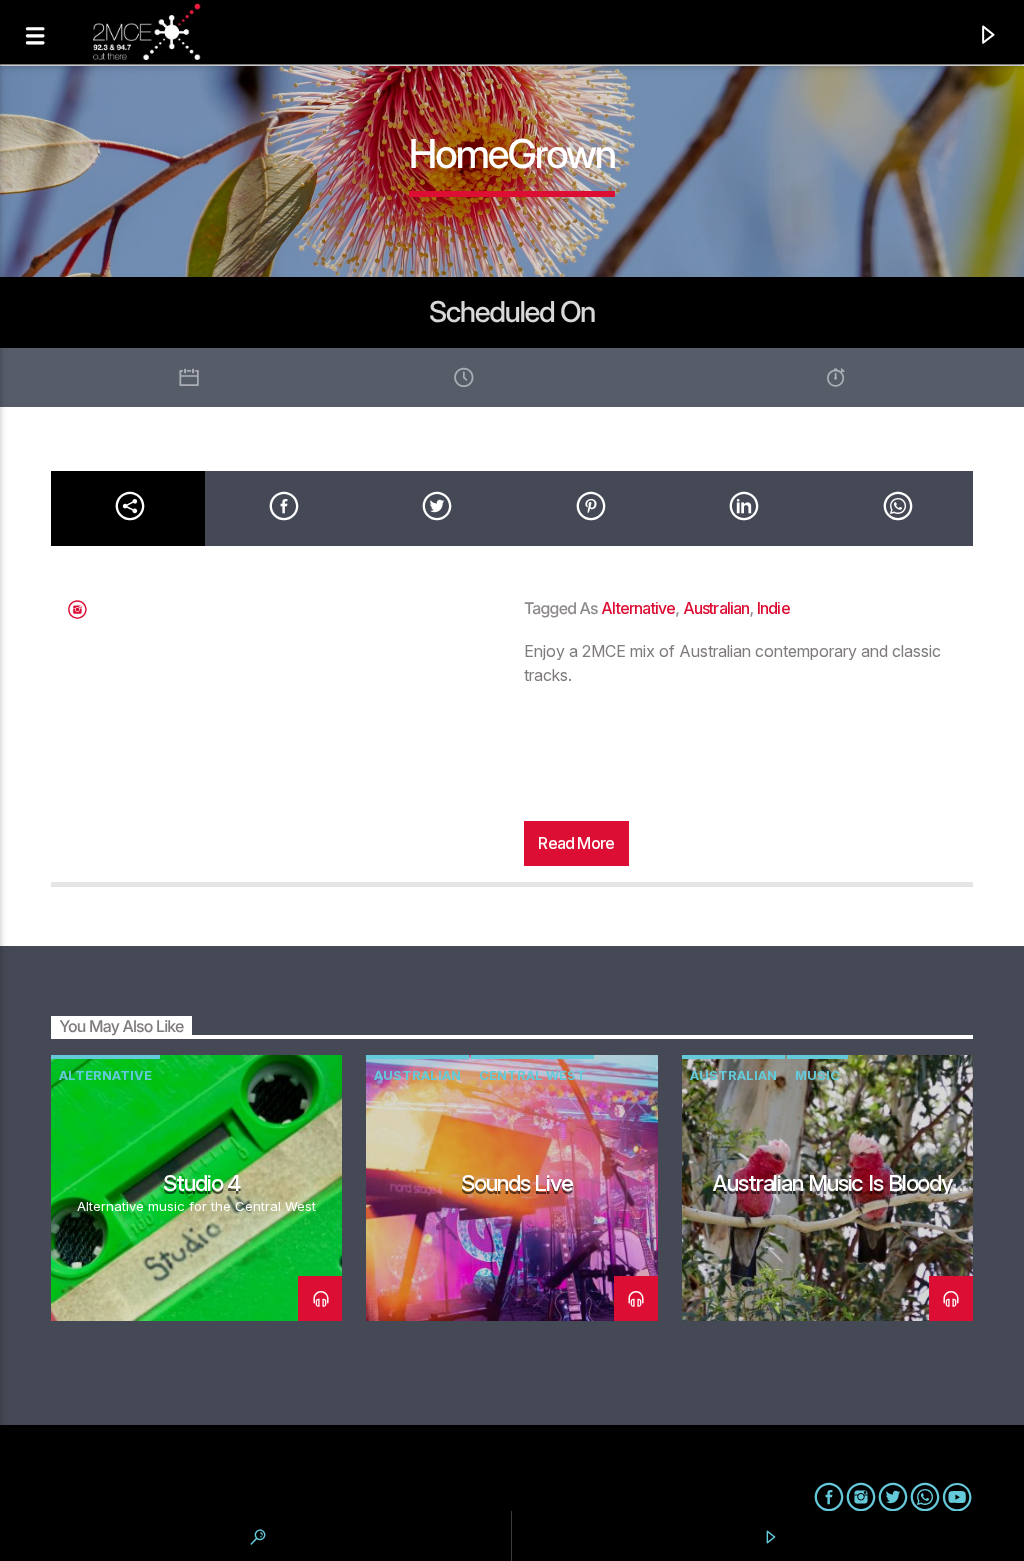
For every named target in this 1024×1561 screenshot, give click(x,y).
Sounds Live (517, 1182)
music (817, 1075)
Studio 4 (201, 1182)
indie (773, 608)
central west (532, 1075)
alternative (638, 608)
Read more (576, 843)
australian (716, 608)
